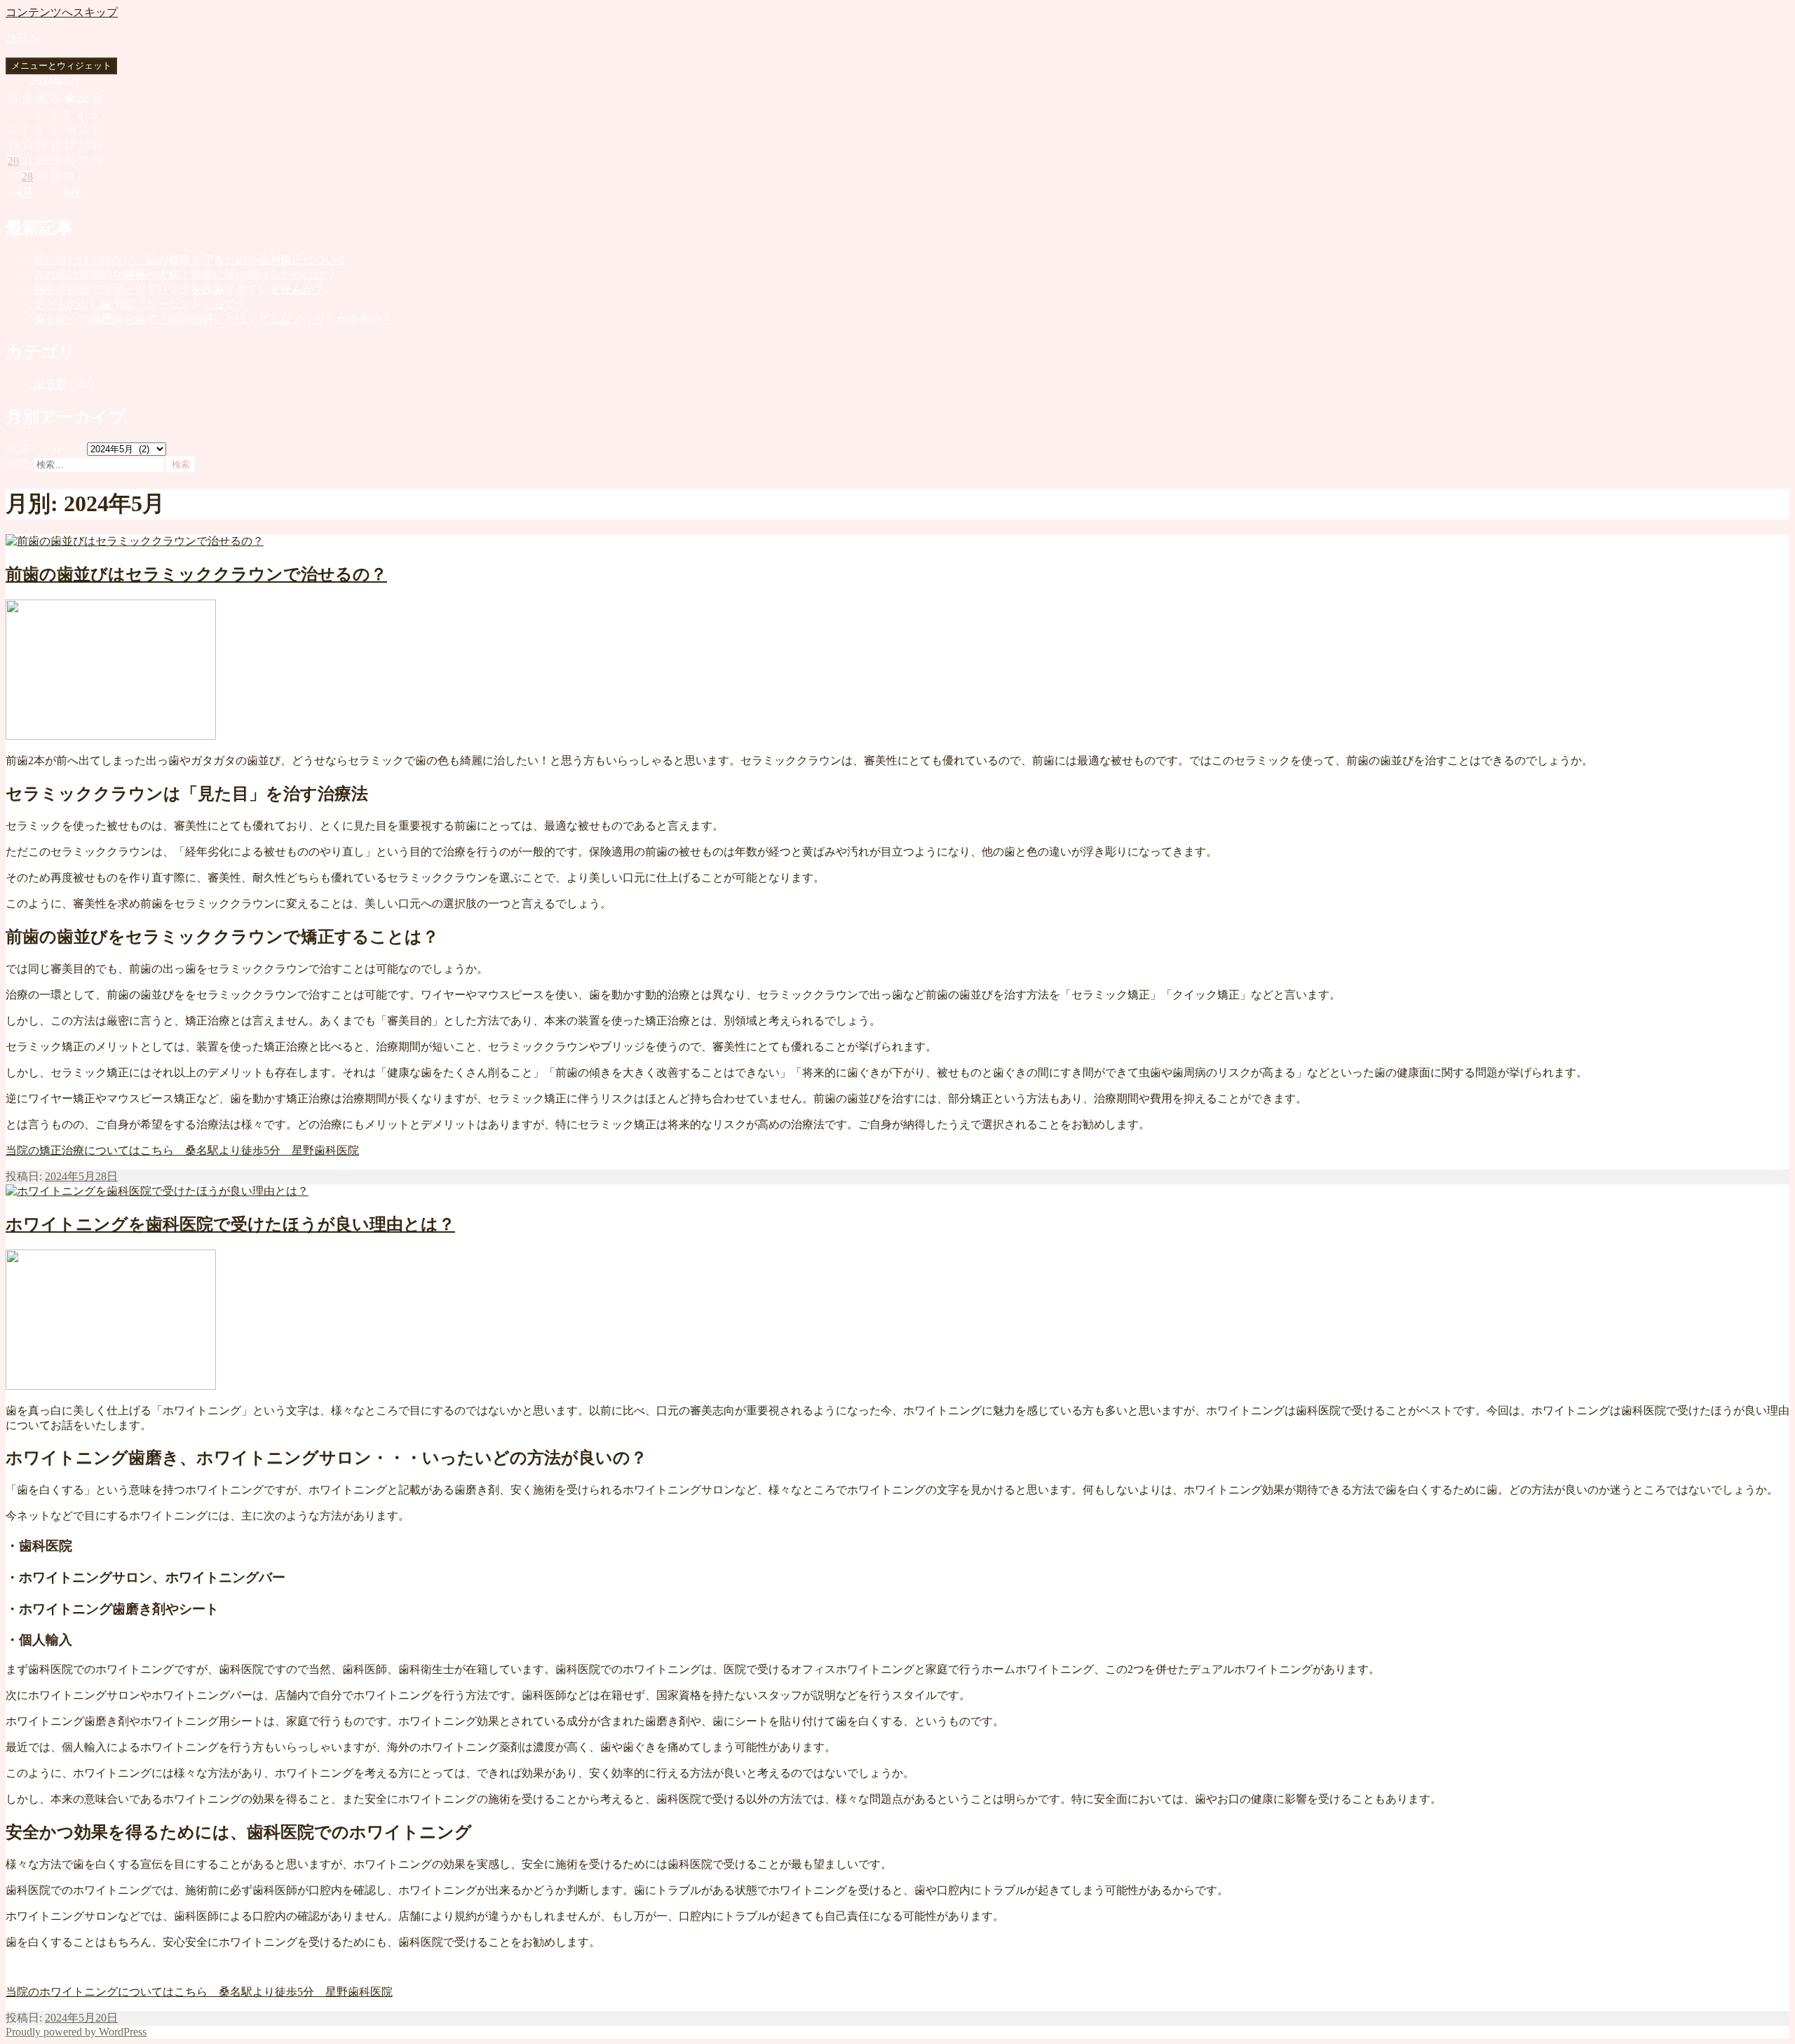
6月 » (76, 192)
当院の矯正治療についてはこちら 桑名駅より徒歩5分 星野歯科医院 (182, 1150)
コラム (22, 38)
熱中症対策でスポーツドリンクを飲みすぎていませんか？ (179, 289)
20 (13, 161)
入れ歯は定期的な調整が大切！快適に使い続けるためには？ (185, 275)
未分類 (50, 384)
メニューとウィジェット (61, 66)
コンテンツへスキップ (62, 12)
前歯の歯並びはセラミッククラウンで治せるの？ (196, 574)
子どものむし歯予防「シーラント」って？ (140, 304)
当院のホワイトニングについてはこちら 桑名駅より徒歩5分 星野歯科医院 (199, 1992)
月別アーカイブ (45, 448)
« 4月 (20, 192)
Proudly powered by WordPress (76, 2032)
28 (27, 176)
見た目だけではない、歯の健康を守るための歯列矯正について (191, 260)
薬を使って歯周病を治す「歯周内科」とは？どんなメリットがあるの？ (213, 319)
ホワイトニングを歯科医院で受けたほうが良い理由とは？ (230, 1224)
